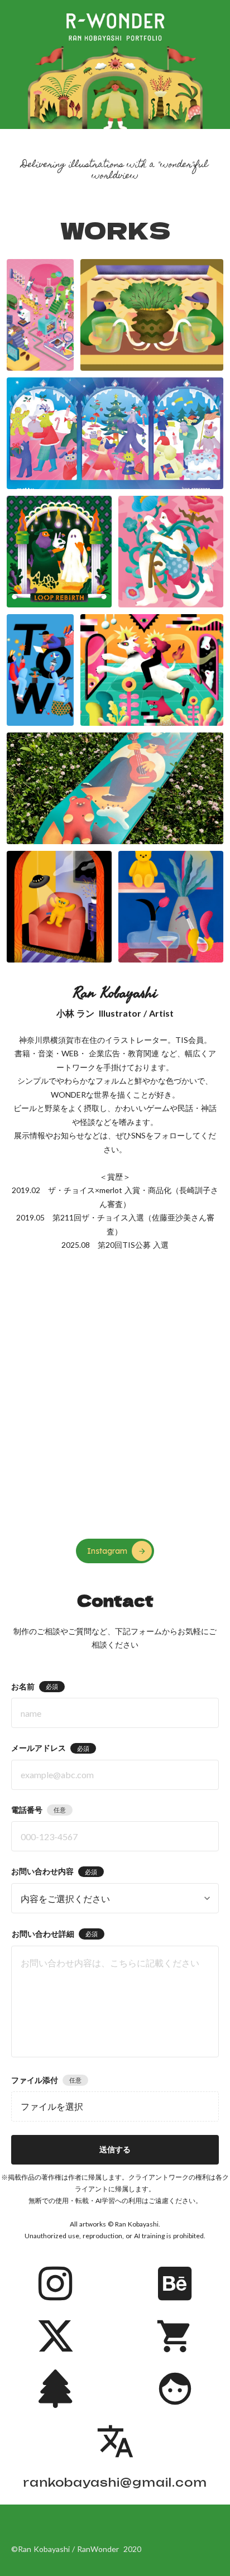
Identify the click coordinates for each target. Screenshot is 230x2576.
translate (115, 2441)
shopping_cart (175, 2336)
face (175, 2389)
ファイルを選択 (52, 2106)
